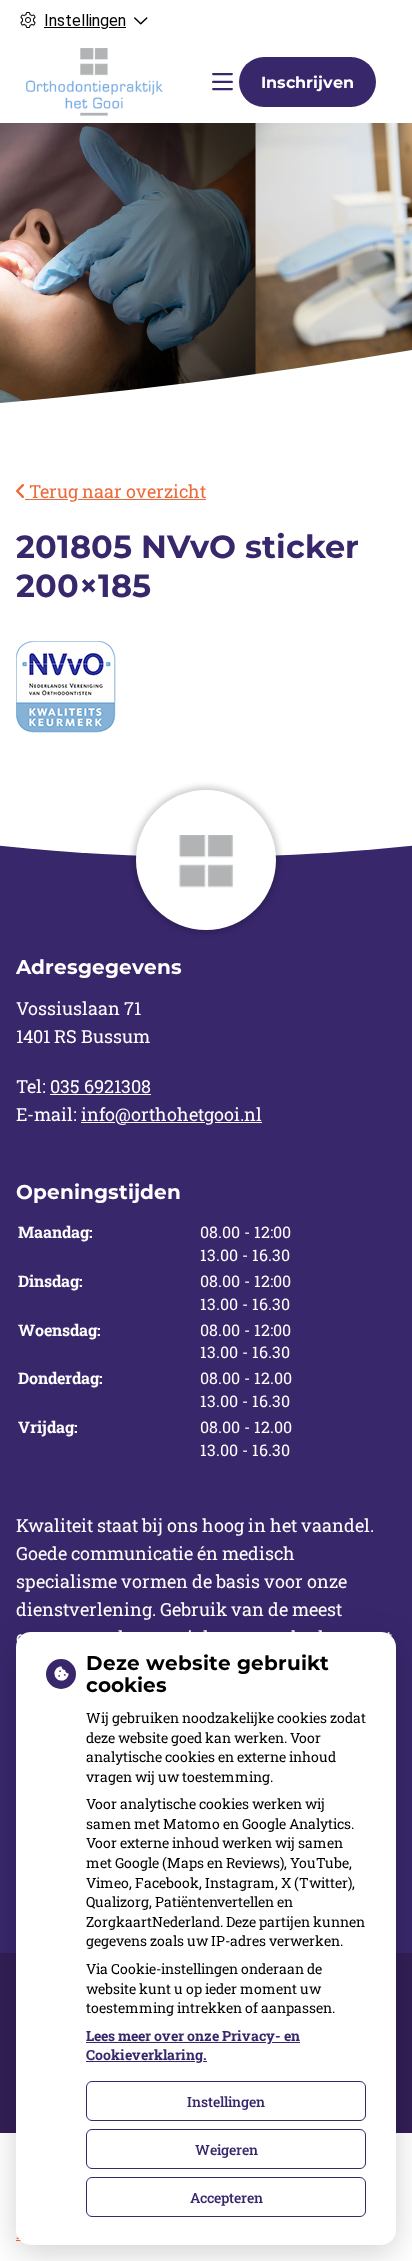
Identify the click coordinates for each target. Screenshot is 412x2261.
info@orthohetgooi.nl (171, 1114)
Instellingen (226, 2101)
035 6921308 (100, 1086)
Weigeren (226, 2149)
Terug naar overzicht (115, 491)
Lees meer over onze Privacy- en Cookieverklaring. (193, 2045)
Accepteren (226, 2197)
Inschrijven (307, 82)
